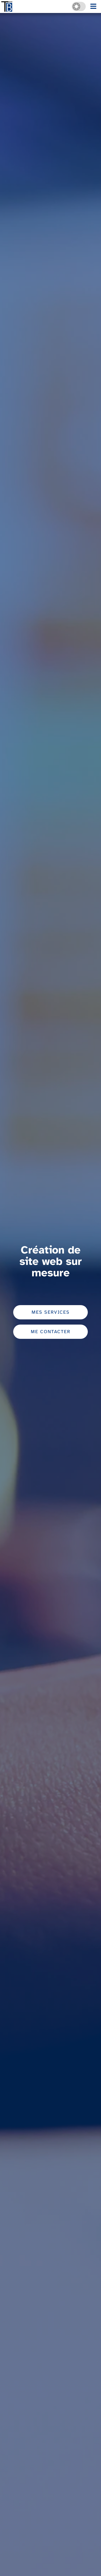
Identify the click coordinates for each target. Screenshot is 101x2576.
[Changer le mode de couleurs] (79, 6)
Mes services (51, 1313)
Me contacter (51, 1332)
